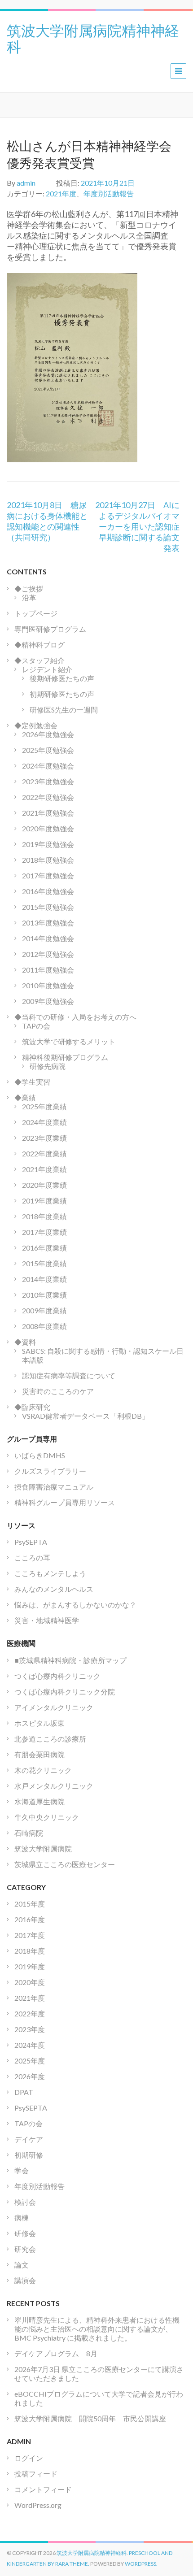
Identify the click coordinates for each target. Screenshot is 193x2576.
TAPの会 (36, 1026)
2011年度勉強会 (48, 970)
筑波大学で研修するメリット (69, 1041)
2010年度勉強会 (48, 985)
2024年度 (30, 2045)
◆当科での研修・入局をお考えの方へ (75, 1017)
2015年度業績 (44, 1263)
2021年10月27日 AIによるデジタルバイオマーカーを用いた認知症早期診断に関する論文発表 (137, 526)
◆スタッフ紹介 (39, 660)
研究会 (25, 2249)
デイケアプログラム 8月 (56, 2353)
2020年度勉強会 (48, 828)
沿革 (29, 597)
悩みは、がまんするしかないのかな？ (75, 1605)
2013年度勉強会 (48, 923)
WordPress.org (38, 2505)
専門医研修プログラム (50, 629)
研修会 (25, 2233)
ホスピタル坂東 (39, 1723)
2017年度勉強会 (48, 875)
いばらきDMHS (40, 1455)
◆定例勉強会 (36, 725)
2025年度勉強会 (48, 750)
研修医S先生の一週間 (64, 710)
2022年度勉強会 (48, 797)
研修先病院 (48, 1066)
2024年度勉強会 (48, 766)
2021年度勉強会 (48, 813)
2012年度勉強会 (48, 954)
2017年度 (30, 1935)
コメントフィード (43, 2489)
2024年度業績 (44, 1122)
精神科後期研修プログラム (65, 1057)
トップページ (36, 613)
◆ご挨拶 (29, 589)
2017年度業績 (44, 1232)
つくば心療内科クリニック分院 (65, 1692)
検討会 (25, 2202)
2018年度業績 (44, 1216)
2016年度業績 (44, 1248)
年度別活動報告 (109, 193)
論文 (22, 2265)
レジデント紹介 (47, 669)
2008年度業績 (44, 1326)
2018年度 (30, 1951)
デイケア (29, 2139)
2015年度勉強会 (48, 907)
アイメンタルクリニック (54, 1707)
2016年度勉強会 (48, 891)
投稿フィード (36, 2474)
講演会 (25, 2280)
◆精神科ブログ (39, 645)
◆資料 (25, 1342)
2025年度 (30, 2061)
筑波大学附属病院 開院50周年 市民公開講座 (94, 2418)
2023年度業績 (44, 1138)
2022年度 (30, 2013)
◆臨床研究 (32, 1407)
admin (26, 183)
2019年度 (30, 1966)
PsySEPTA (31, 1542)
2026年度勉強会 (48, 734)
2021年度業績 (44, 1169)
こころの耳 (32, 1557)
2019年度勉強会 (48, 844)
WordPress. (141, 2564)
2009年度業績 (44, 1310)
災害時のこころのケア (58, 1391)
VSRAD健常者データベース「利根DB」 (86, 1416)
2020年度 (30, 1982)
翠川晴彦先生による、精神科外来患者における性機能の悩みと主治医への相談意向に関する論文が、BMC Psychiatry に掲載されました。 (97, 2329)
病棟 (22, 2218)
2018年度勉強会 (48, 860)
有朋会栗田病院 (39, 1754)
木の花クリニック (43, 1770)
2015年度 (30, 1904)
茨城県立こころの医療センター (65, 1864)
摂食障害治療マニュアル (54, 1487)
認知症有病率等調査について (69, 1375)
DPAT (24, 2092)
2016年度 (30, 1919)
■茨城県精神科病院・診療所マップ (70, 1660)
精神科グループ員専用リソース (65, 1502)
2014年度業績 (44, 1279)
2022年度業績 (44, 1153)
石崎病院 (29, 1833)
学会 (22, 2170)
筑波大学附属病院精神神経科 (93, 38)
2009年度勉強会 (48, 1001)
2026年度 (30, 2076)
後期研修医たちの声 (62, 678)
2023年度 (30, 2029)
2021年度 (61, 193)
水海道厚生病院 (39, 1801)
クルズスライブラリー (50, 1471)
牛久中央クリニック (47, 1817)
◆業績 (25, 1097)
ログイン (29, 2458)
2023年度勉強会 (48, 781)
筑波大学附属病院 (43, 1848)
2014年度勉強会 (48, 938)
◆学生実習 (32, 1082)
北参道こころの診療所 (50, 1739)
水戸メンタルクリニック (54, 1786)
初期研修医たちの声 (62, 694)
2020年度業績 (44, 1185)
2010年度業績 (44, 1295)
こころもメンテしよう (50, 1573)
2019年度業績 (44, 1201)
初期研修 (29, 2155)
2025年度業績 (44, 1106)
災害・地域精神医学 (47, 1620)
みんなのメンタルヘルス (54, 1589)
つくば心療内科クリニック (57, 1676)
